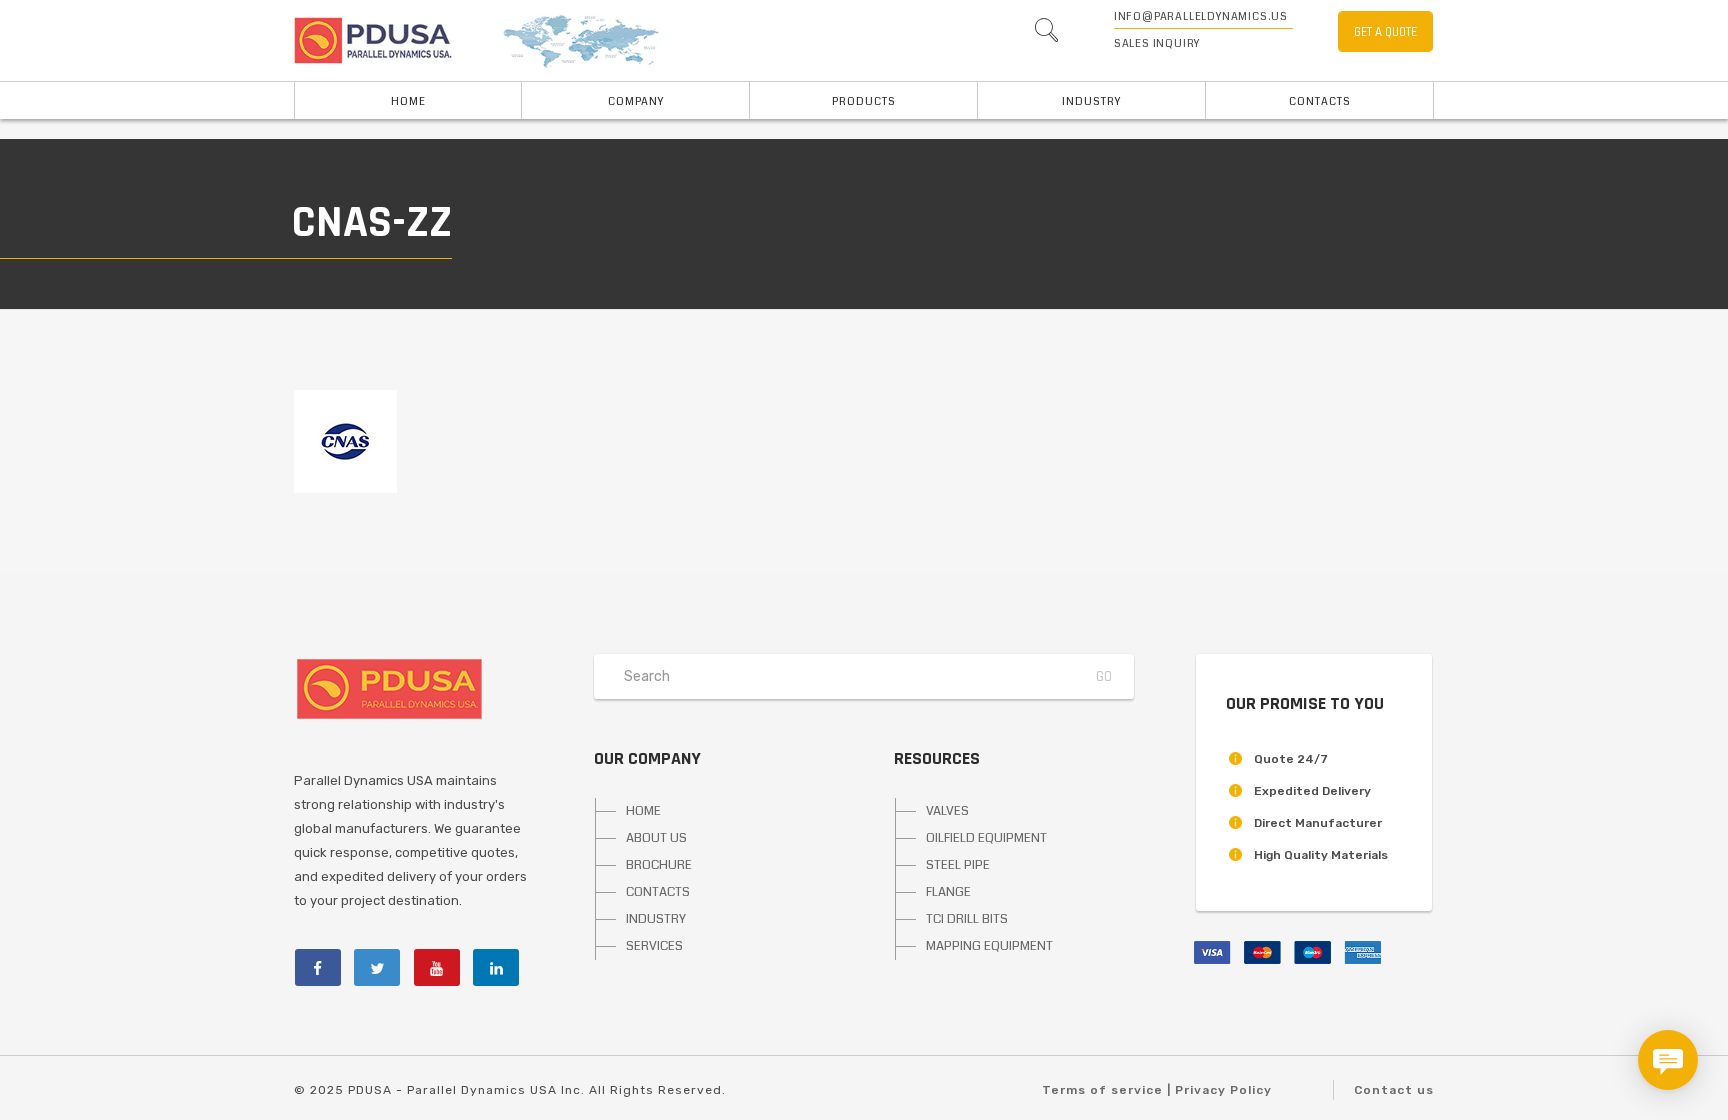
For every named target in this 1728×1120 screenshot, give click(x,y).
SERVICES (654, 946)
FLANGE (948, 892)
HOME (408, 101)
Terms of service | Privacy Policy (1157, 1090)
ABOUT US (656, 838)
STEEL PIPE (958, 865)
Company (636, 101)
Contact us (1394, 1090)
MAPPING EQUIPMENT (989, 946)
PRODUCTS (864, 101)
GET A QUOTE (1385, 32)
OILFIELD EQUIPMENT (986, 838)
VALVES (947, 811)
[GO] (1046, 35)
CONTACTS (658, 892)
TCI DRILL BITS (967, 919)
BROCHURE (659, 865)
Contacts (1320, 101)
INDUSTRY (1091, 101)
